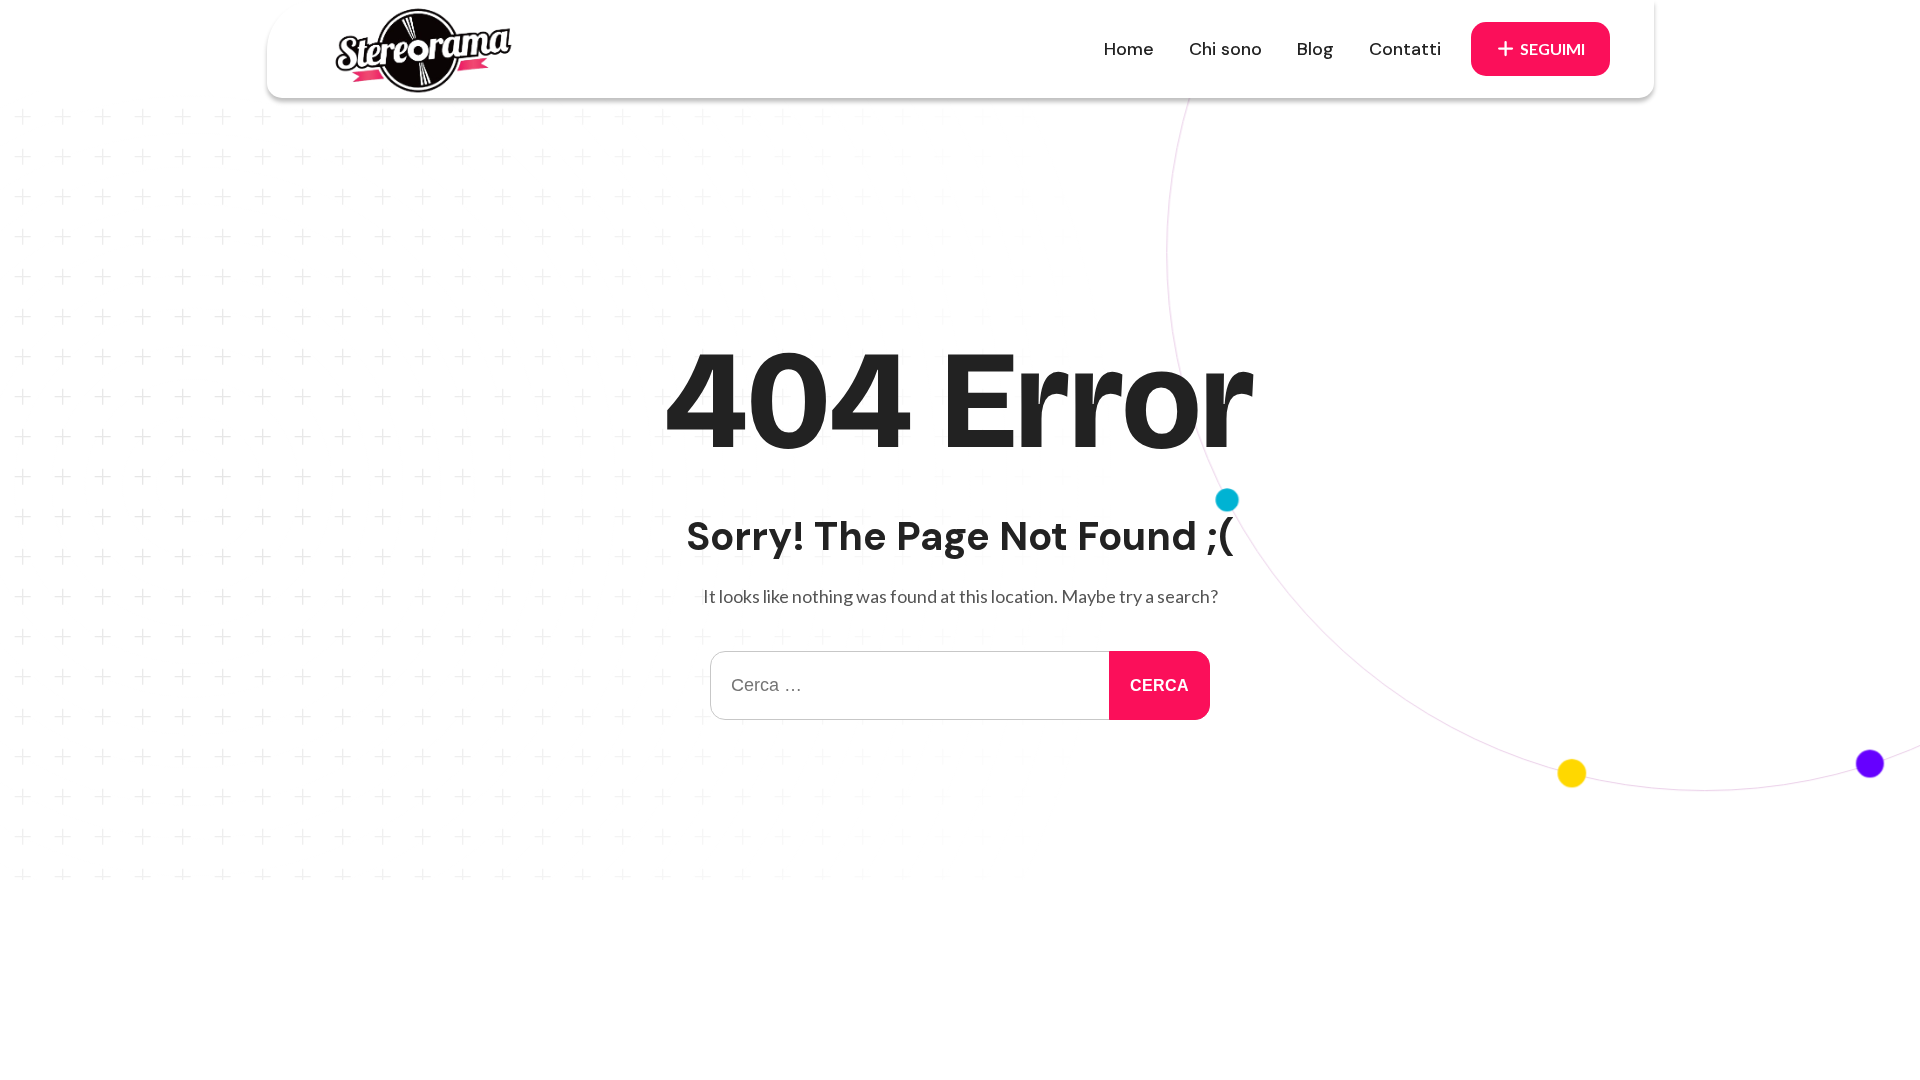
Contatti (1405, 49)
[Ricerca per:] (960, 685)
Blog (1315, 49)
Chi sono (1225, 49)
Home (1129, 49)
